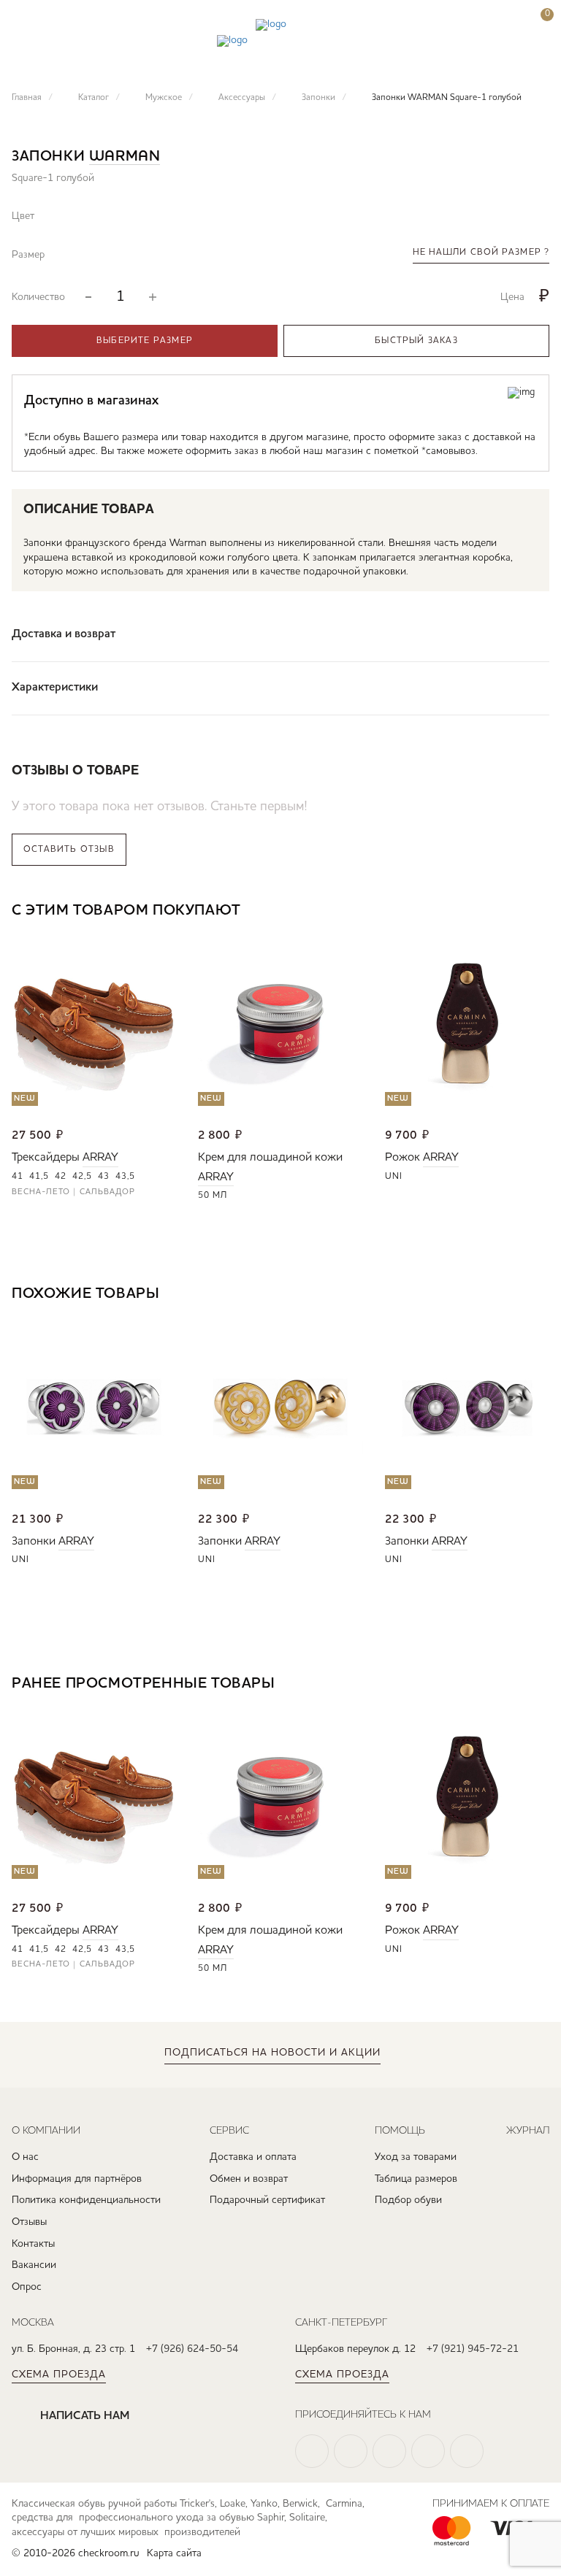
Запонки (34, 1542)
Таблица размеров (416, 2179)
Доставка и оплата (253, 2157)
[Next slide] (538, 912)
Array (100, 1158)
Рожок (402, 1158)
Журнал (528, 2130)
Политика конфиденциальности (86, 2200)
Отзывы (29, 2222)
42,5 (82, 1177)
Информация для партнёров (77, 2179)
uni (394, 1177)
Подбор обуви (408, 2200)
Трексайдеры (46, 1158)
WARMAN (125, 157)
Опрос (27, 2287)
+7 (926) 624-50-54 (192, 2349)
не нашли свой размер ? (481, 253)
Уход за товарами (416, 2157)
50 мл (213, 1196)
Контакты (33, 2244)
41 (18, 1177)
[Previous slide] (495, 912)
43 (104, 1177)
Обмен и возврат (249, 2179)
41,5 (39, 1177)
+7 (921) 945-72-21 (473, 2349)
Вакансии (34, 2265)
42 (61, 1177)
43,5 (125, 1177)
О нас (25, 2157)
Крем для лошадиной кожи (270, 1158)
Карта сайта (174, 2553)
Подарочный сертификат (267, 2200)
